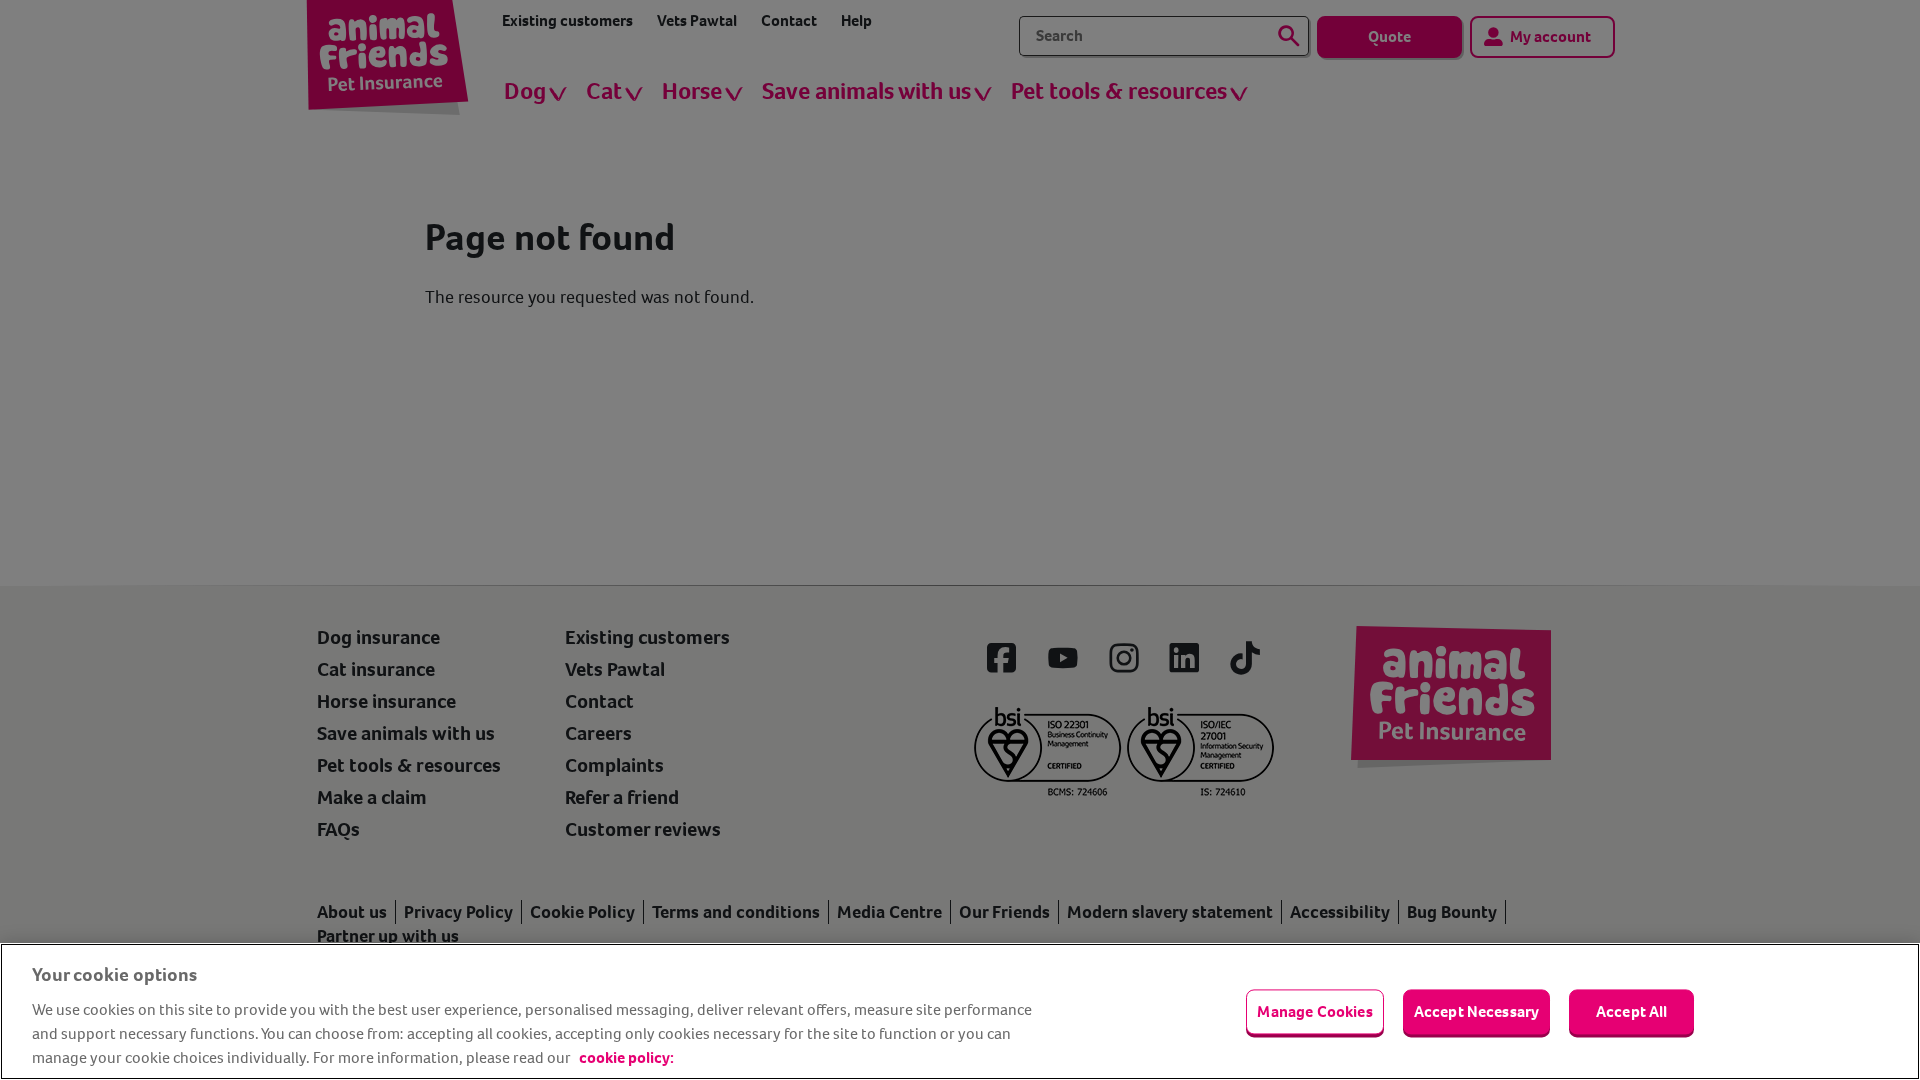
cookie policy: (626, 1057)
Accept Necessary (1477, 1011)
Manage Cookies (1314, 1011)
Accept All (1632, 1011)
